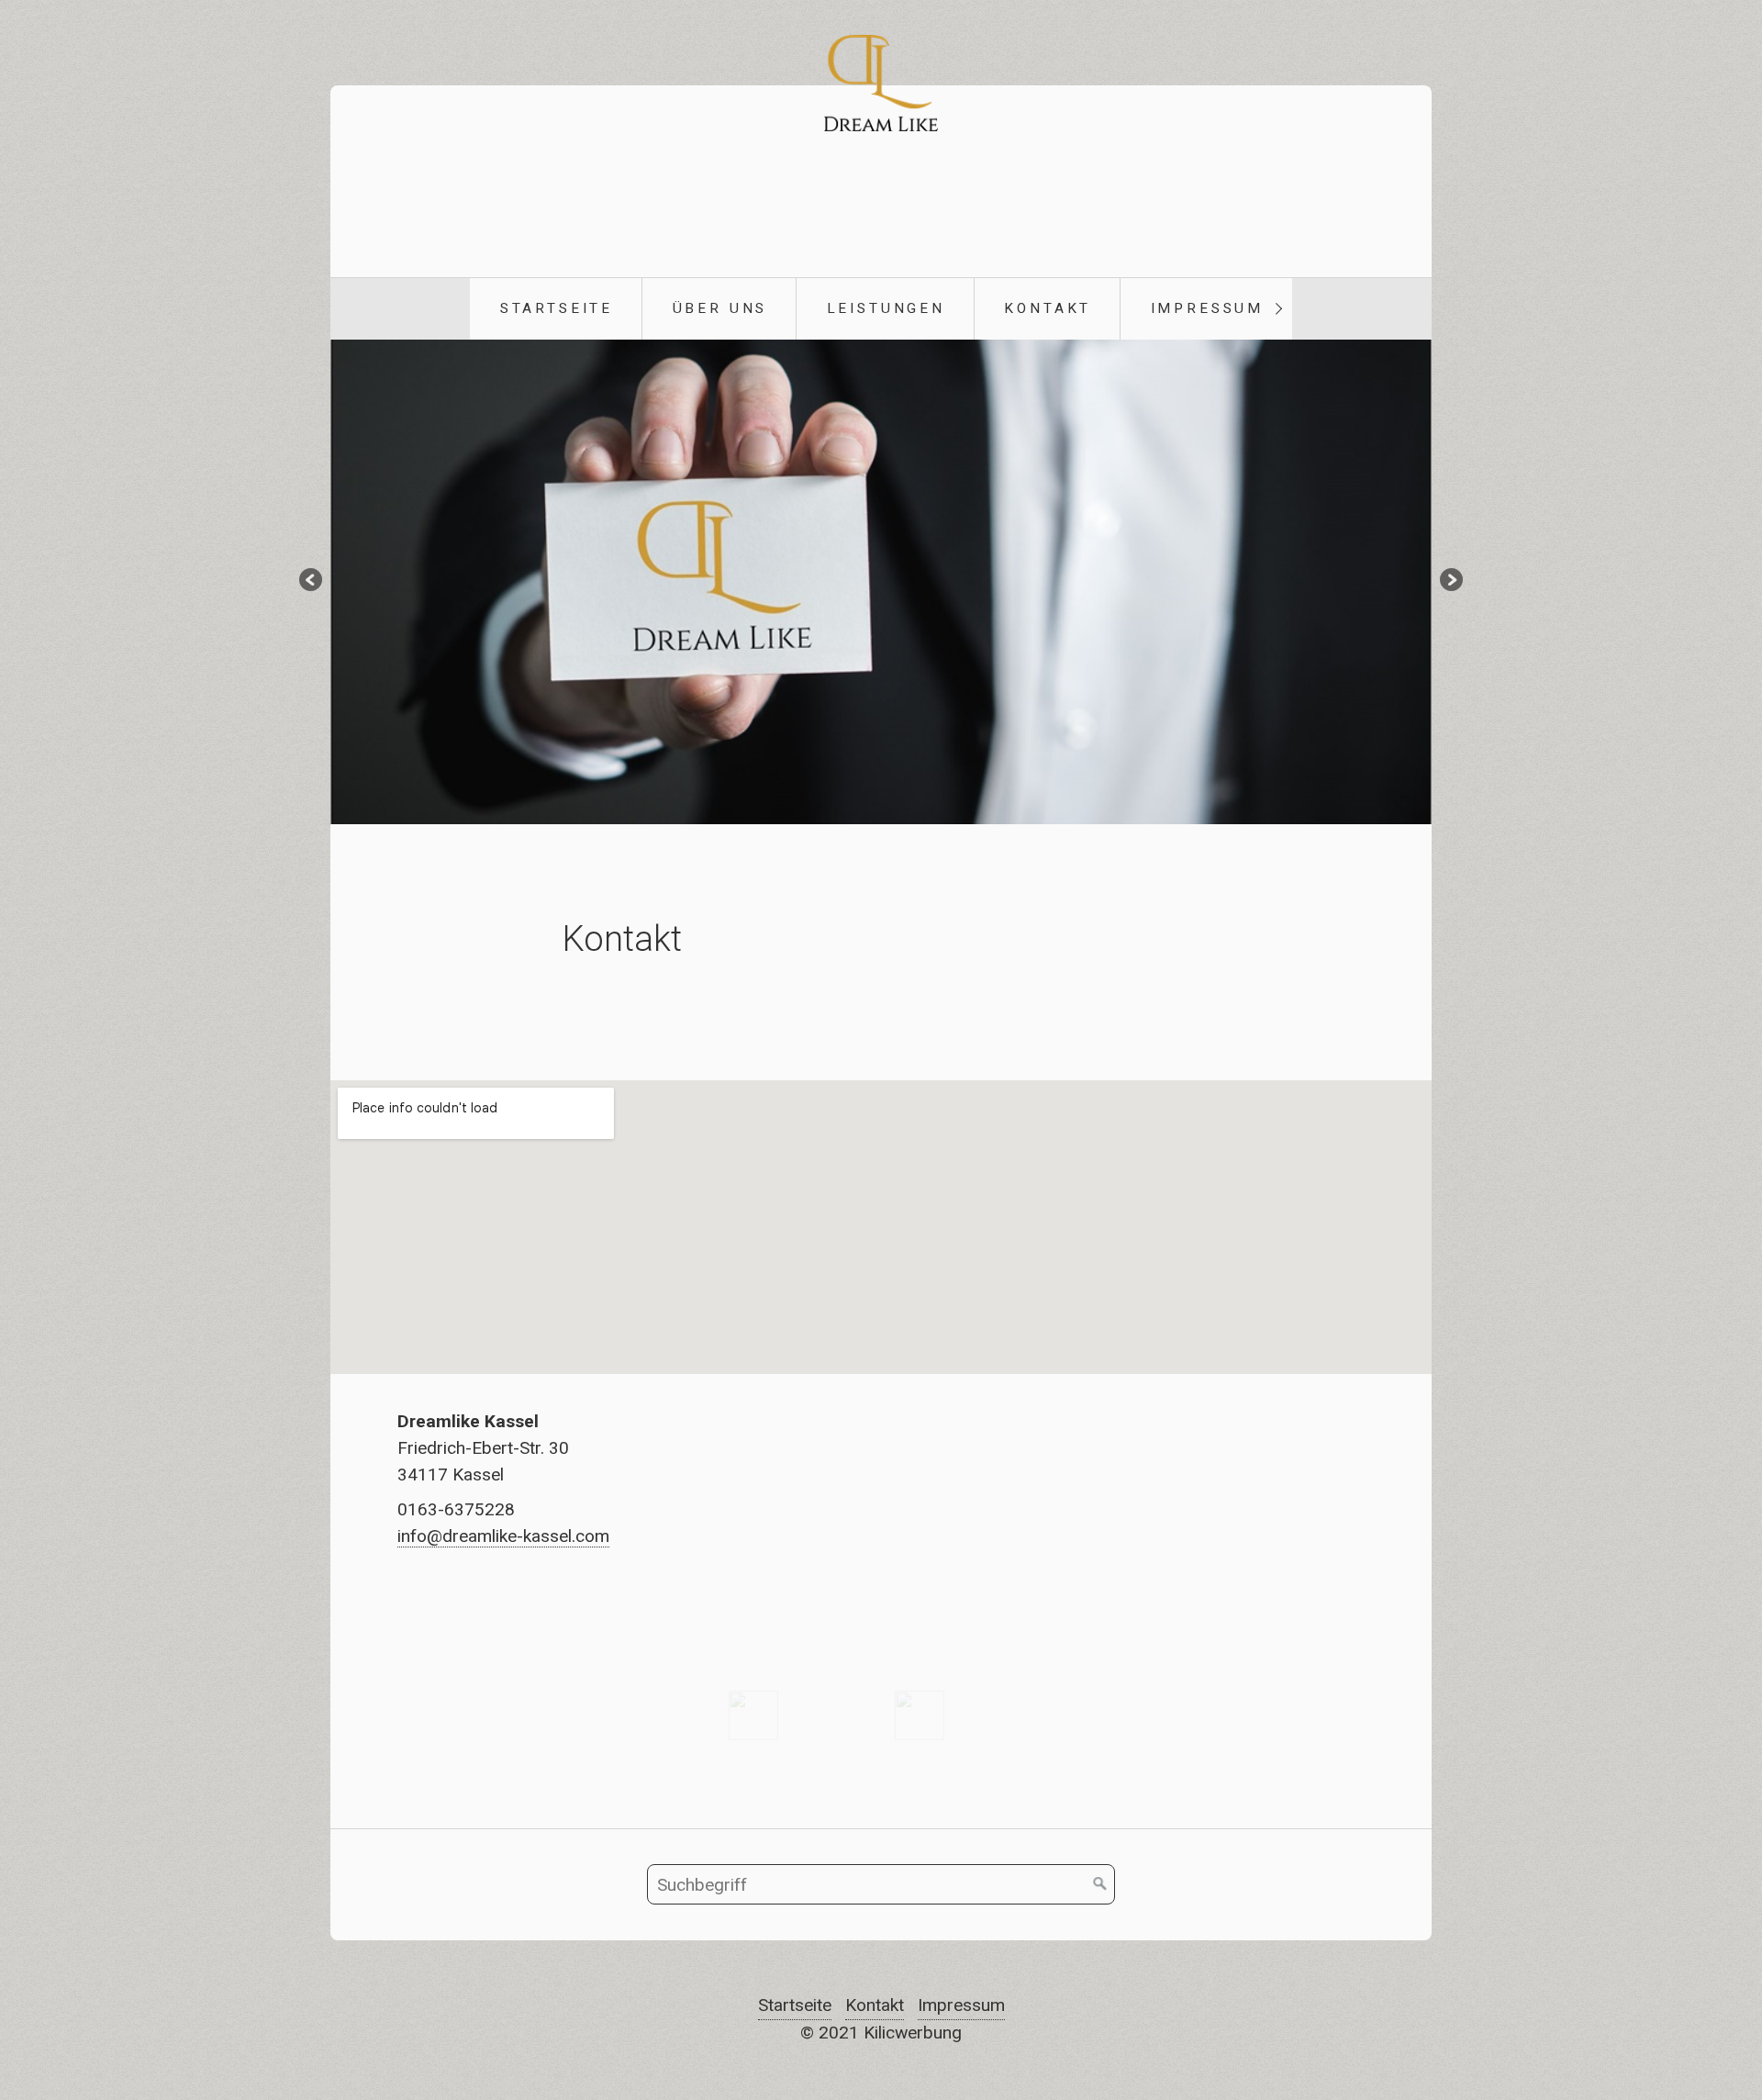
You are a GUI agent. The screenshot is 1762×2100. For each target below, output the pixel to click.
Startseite (557, 308)
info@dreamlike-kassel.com (503, 1536)
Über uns (720, 308)
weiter (1450, 582)
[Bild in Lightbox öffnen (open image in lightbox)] (753, 1715)
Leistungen (886, 308)
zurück (312, 582)
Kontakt (1048, 308)
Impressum (1208, 308)
